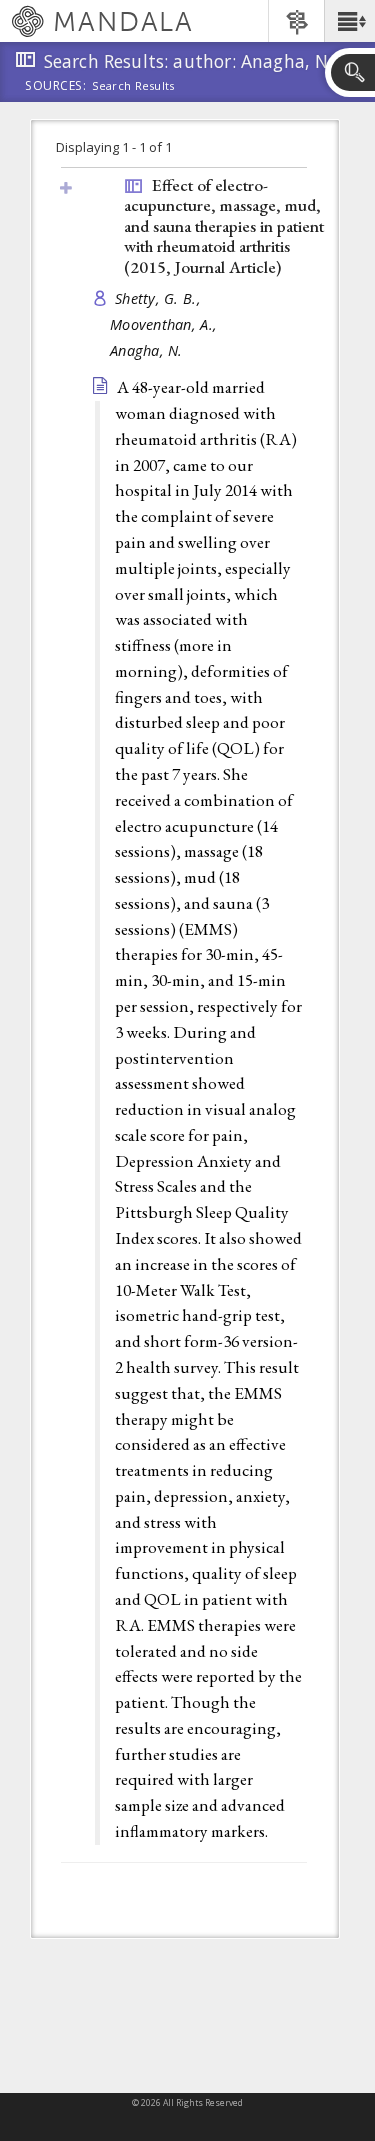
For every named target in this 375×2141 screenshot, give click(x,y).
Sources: (56, 87)
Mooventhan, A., (165, 324)
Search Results (133, 86)
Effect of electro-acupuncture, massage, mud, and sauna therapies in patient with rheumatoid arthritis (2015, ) (224, 226)
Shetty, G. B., (160, 298)
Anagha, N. (146, 350)
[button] (349, 21)
